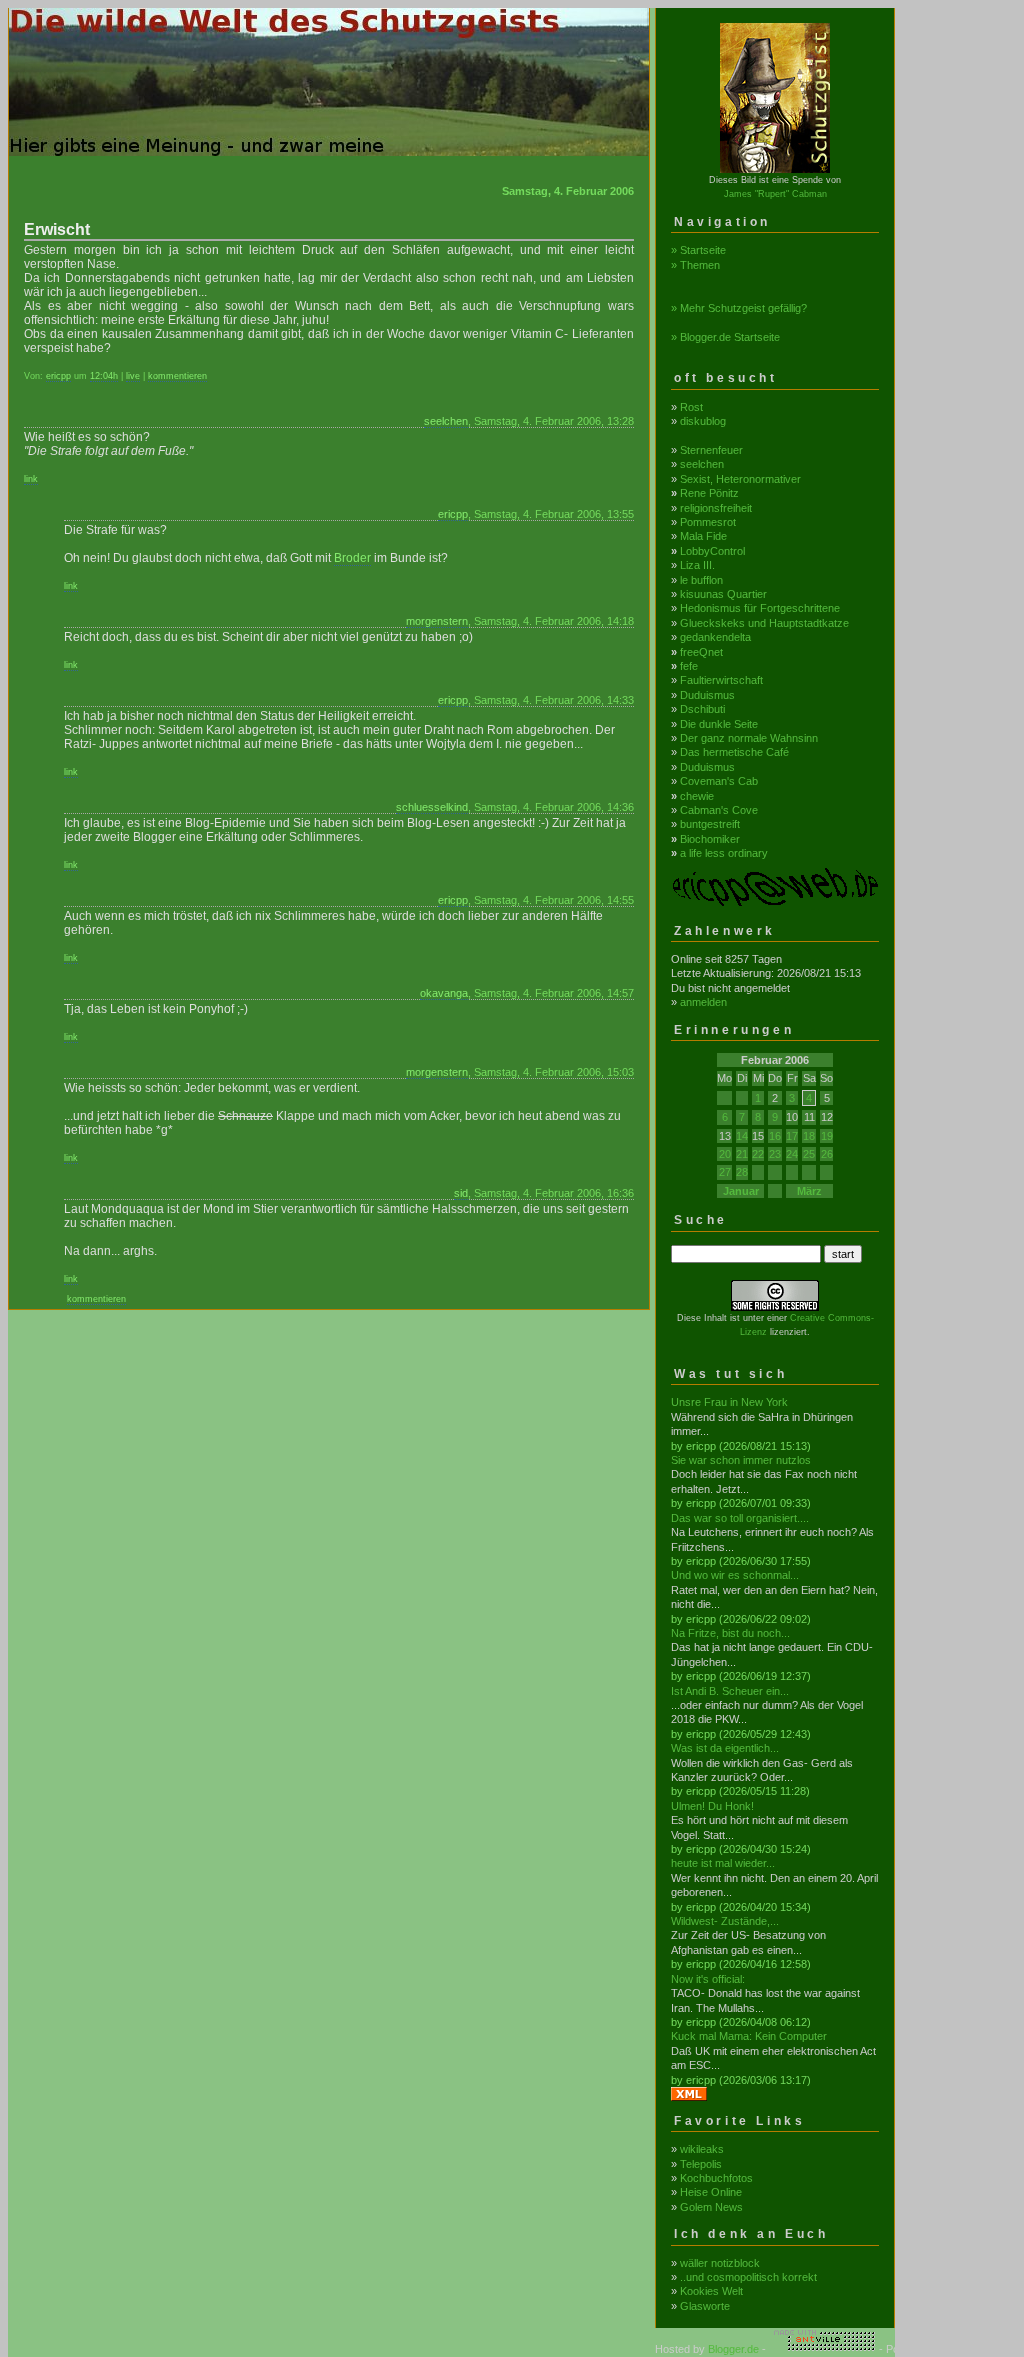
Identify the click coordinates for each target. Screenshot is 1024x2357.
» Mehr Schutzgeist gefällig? (739, 308)
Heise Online (711, 2192)
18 (809, 1136)
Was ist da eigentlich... (725, 1748)
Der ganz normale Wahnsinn (749, 738)
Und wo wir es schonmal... (735, 1575)
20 (725, 1154)
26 (827, 1154)
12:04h (104, 376)
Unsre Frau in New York (729, 1402)
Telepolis (701, 2164)
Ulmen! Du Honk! (712, 1806)
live (133, 376)
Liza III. (697, 565)
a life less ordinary (724, 853)
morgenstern (437, 621)
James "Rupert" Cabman (775, 194)
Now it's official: (708, 1979)
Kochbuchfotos (716, 2178)
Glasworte (705, 2306)
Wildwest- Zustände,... (725, 1921)
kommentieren (177, 376)
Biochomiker (710, 839)
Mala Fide (703, 536)
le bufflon (701, 580)
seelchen (446, 421)
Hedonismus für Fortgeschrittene (760, 608)
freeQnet (701, 652)
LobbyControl (712, 551)
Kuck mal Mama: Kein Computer (749, 2036)
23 (775, 1154)
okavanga (444, 993)
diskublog (703, 421)
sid (461, 1193)
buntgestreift (710, 824)
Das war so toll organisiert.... (740, 1518)
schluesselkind (432, 807)
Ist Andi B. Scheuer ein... (730, 1691)
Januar (741, 1191)
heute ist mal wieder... (723, 1863)
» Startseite (698, 250)
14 (742, 1136)
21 (742, 1154)
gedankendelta (715, 637)
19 (827, 1136)
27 (725, 1172)
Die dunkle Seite (719, 724)
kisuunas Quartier (723, 594)
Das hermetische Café (734, 752)
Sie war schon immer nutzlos (741, 1460)
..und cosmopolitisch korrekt (748, 2277)
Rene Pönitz (709, 493)
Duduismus (707, 695)
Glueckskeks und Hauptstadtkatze (764, 623)
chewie (697, 796)
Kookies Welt (711, 2291)
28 (742, 1172)
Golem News (711, 2207)
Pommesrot (708, 522)
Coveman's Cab (719, 781)
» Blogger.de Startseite (725, 337)
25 (809, 1154)
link (31, 479)
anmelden (703, 1002)
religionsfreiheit (716, 508)
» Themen (695, 265)
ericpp (58, 376)
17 (792, 1136)
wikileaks (702, 2149)
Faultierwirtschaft (721, 680)
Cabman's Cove (719, 810)
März (809, 1191)
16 (775, 1136)
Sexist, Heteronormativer (740, 479)
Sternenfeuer (711, 450)
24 (792, 1154)
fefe (689, 666)
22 (758, 1154)
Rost (691, 407)
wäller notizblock (720, 2263)
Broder (352, 558)
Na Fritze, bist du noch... (730, 1633)
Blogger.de (733, 2349)
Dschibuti (702, 709)
